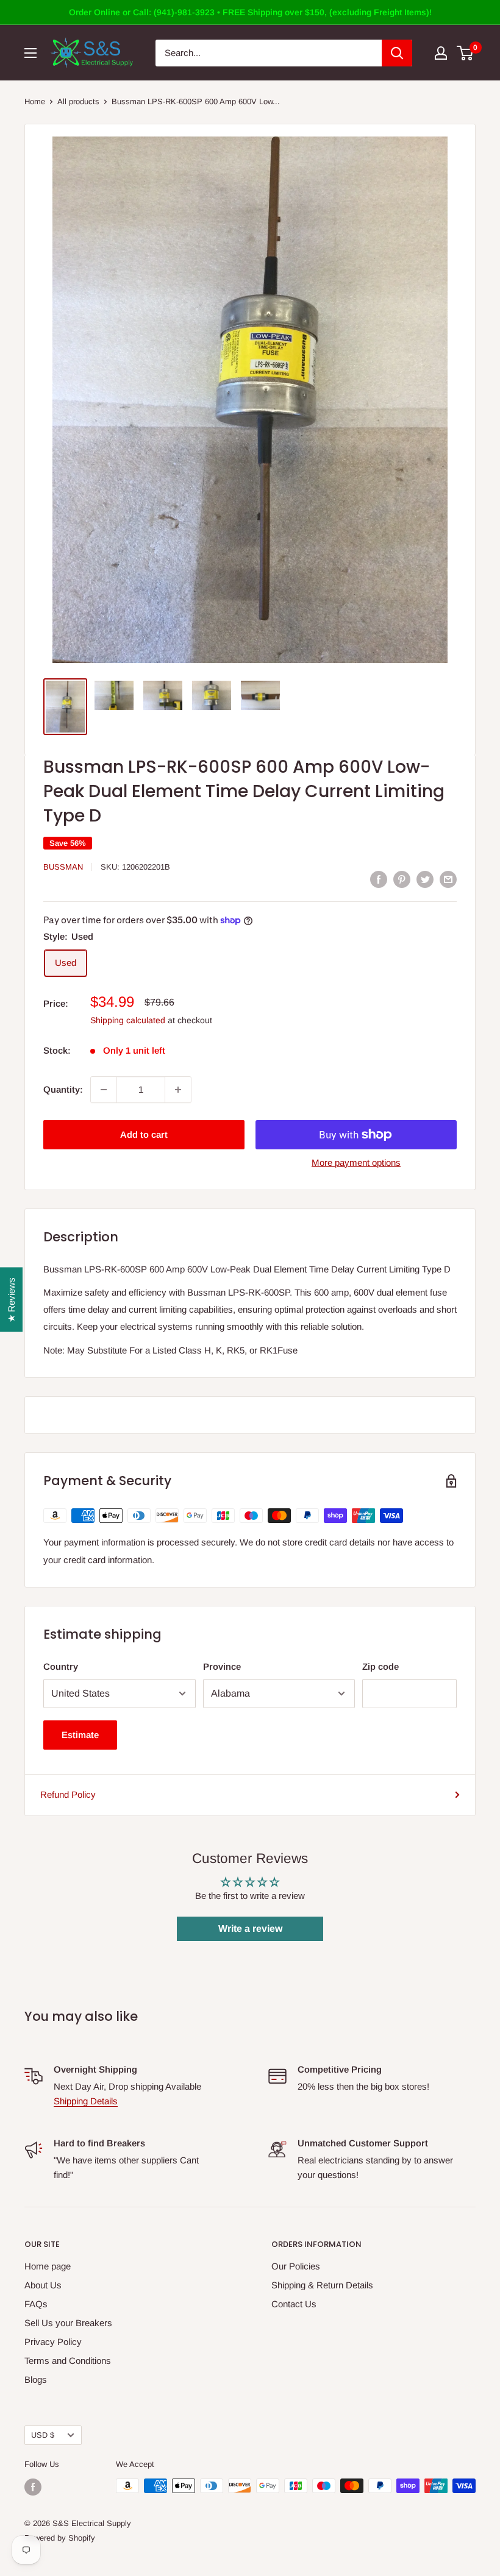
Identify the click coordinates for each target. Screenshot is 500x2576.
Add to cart (144, 1134)
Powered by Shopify (60, 2538)
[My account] (441, 53)
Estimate (80, 1735)
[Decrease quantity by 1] (104, 1090)
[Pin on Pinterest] (402, 879)
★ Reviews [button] (11, 1299)
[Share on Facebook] (379, 879)
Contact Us (294, 2304)
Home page (48, 2266)
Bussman (63, 867)
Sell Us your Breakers (68, 2323)
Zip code (380, 1666)
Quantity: (63, 1089)
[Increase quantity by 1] (178, 1090)
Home (35, 101)
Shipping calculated (128, 1020)
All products (78, 101)
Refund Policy (68, 1794)
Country (61, 1666)
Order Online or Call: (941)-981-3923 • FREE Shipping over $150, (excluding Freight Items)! (250, 12)
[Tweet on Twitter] (425, 879)
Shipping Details (86, 2101)
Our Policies (296, 2266)
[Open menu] (30, 53)
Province (222, 1666)
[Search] (397, 53)
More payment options (356, 1162)
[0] (466, 53)
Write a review (250, 1928)
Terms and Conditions (68, 2361)
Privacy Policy (53, 2342)
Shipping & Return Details (322, 2285)
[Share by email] (448, 879)
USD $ (43, 2435)
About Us (43, 2285)
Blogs (36, 2379)
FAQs (36, 2304)
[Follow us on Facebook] (33, 2487)
